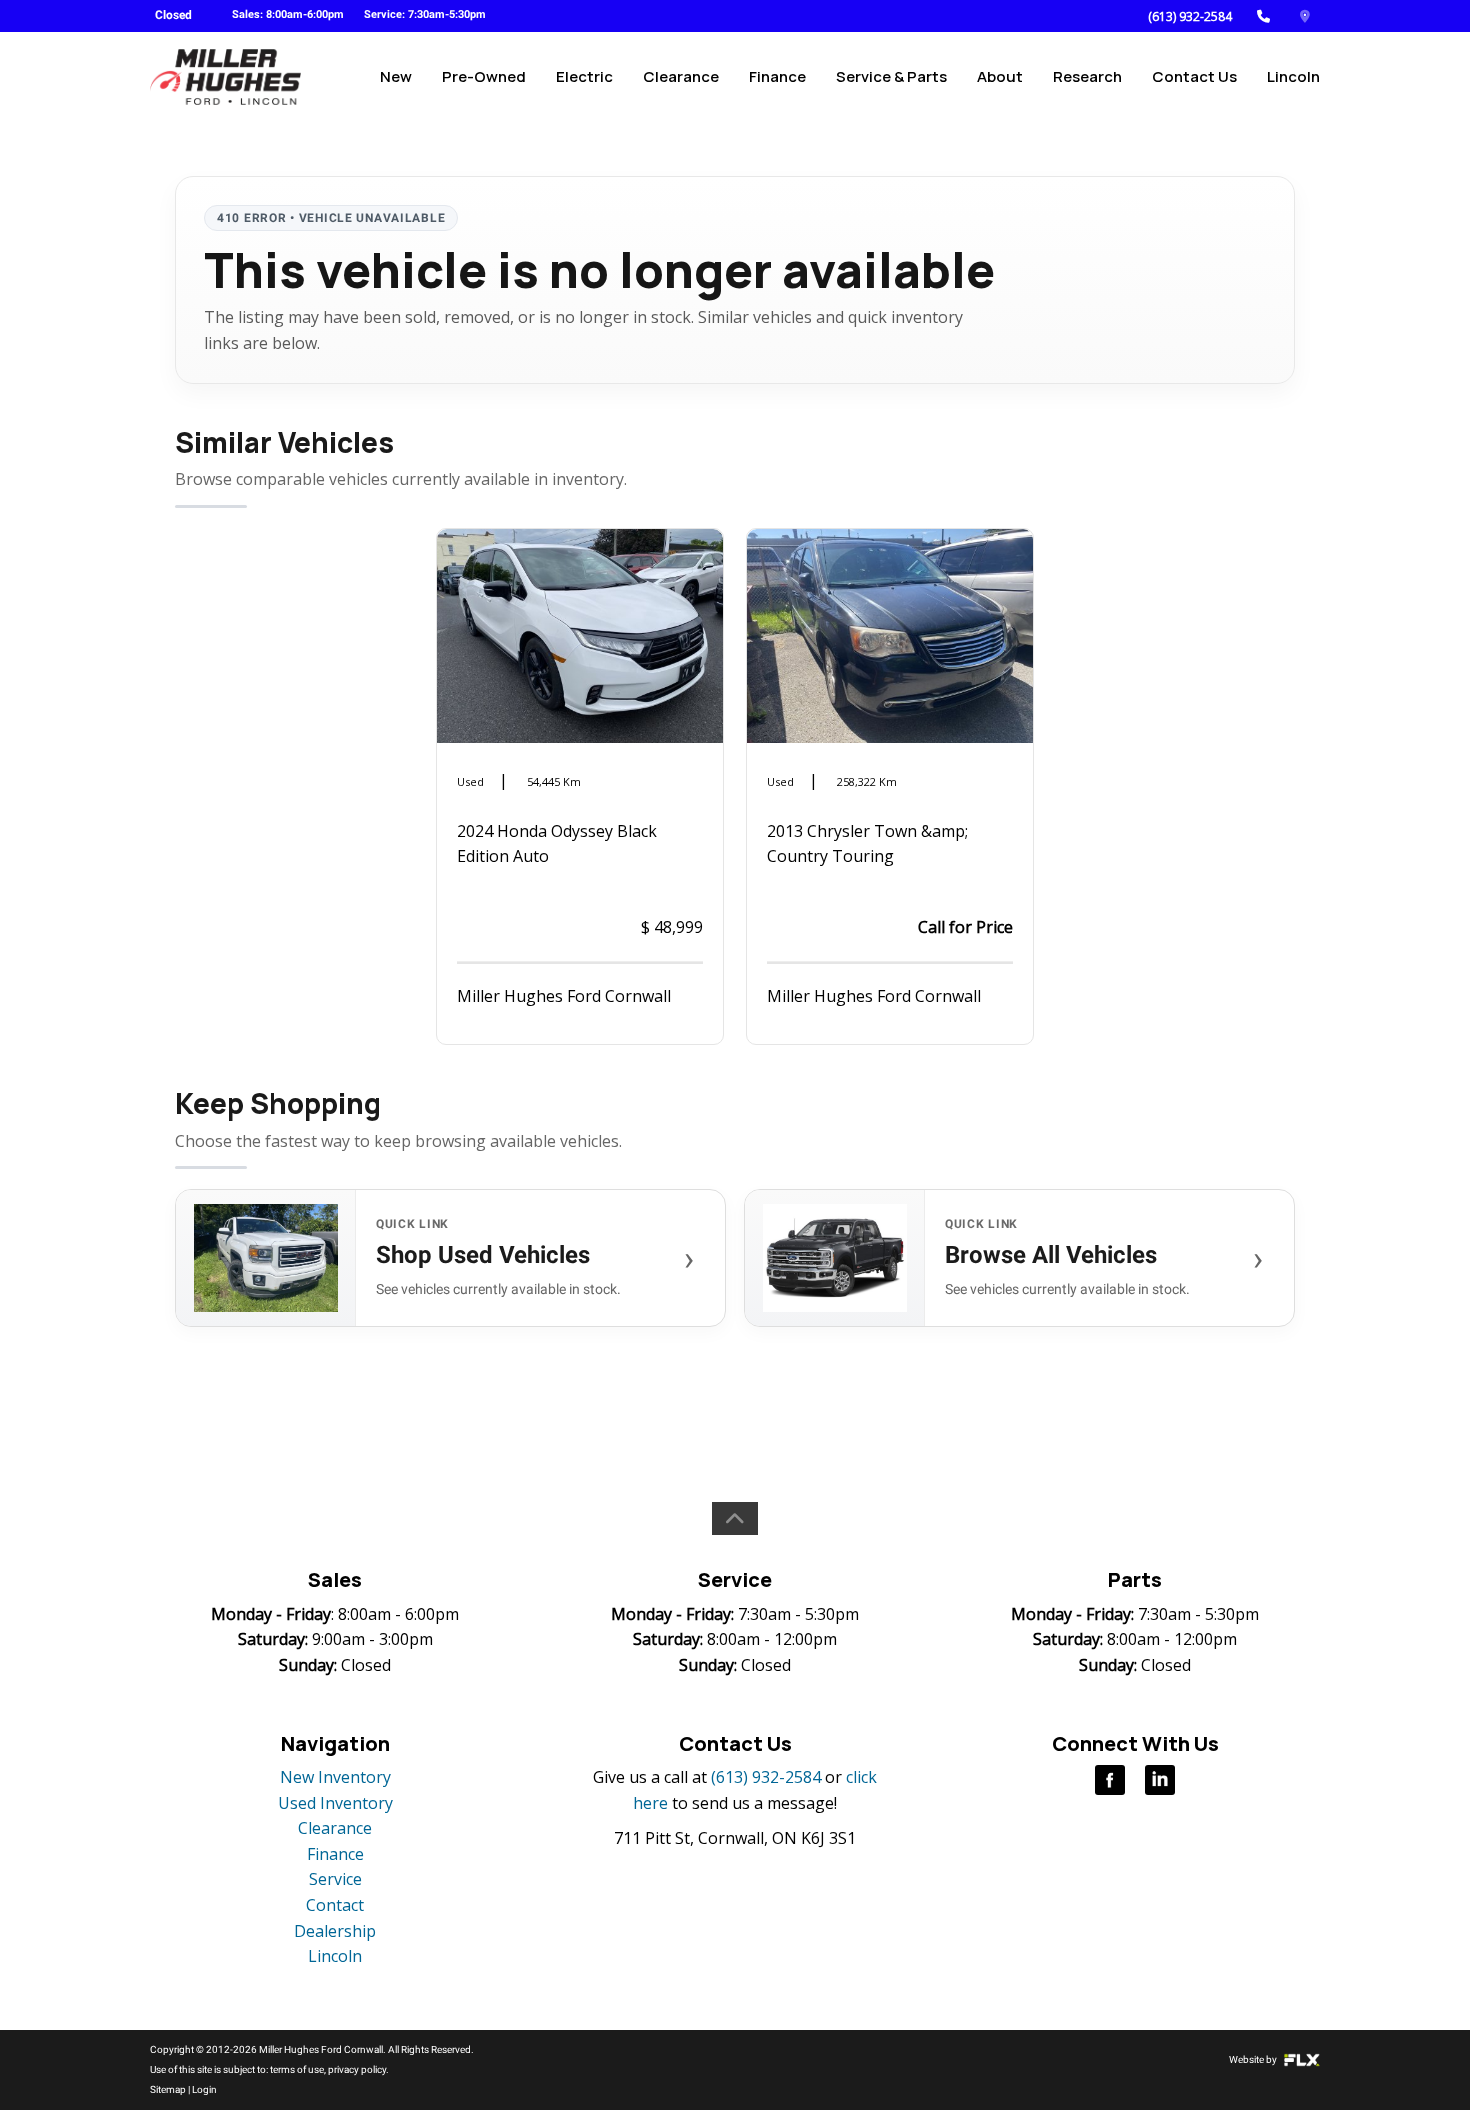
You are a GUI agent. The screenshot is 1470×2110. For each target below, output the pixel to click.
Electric (584, 76)
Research (1087, 76)
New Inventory (335, 1777)
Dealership (335, 1931)
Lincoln (1293, 76)
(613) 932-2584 (1190, 16)
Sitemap (168, 2089)
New (396, 76)
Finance (777, 76)
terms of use (297, 2069)
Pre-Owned (484, 76)
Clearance (681, 76)
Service (335, 1879)
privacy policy (357, 2069)
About (1000, 76)
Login (204, 2089)
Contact (335, 1905)
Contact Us (1194, 76)
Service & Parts (891, 76)
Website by (1254, 2059)
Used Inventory (335, 1803)
